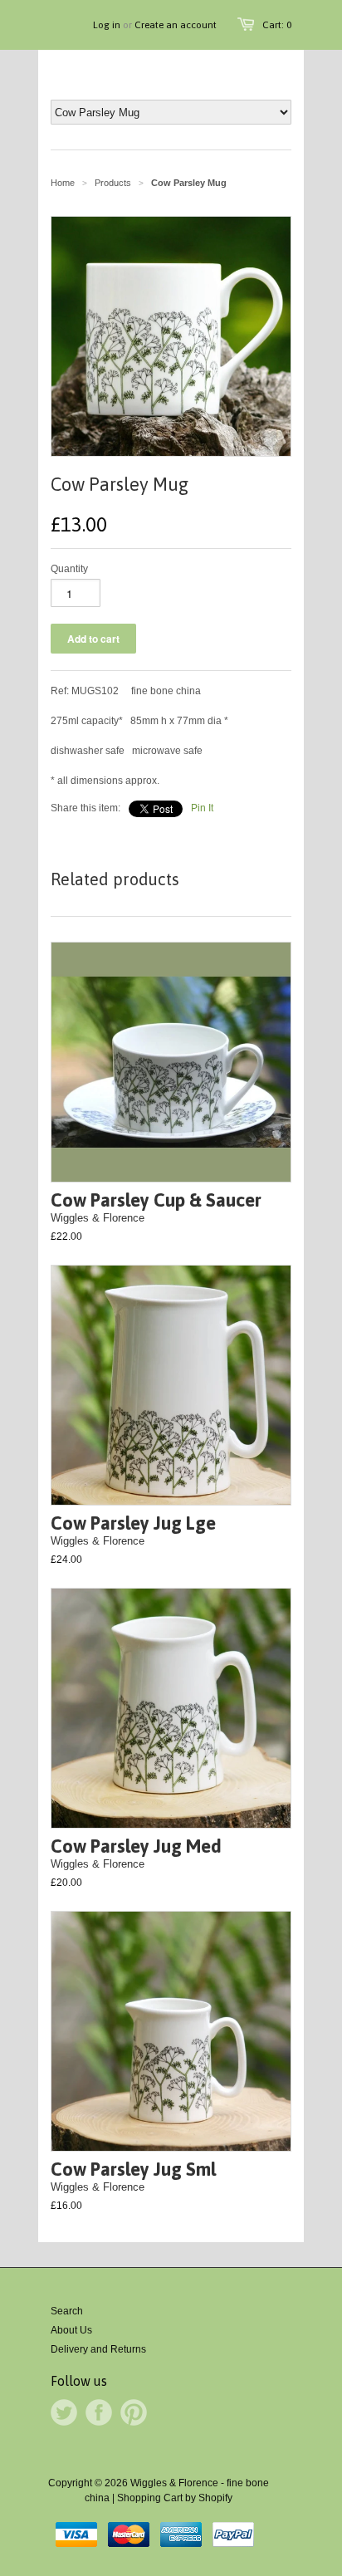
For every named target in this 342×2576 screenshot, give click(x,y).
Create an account (176, 25)
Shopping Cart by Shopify (175, 2498)
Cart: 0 (277, 25)
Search (67, 2311)
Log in (107, 25)
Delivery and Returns (98, 2349)
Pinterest (134, 2412)
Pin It (202, 808)
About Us (71, 2330)
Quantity (69, 569)
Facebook (99, 2412)
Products (113, 183)
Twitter (64, 2412)
